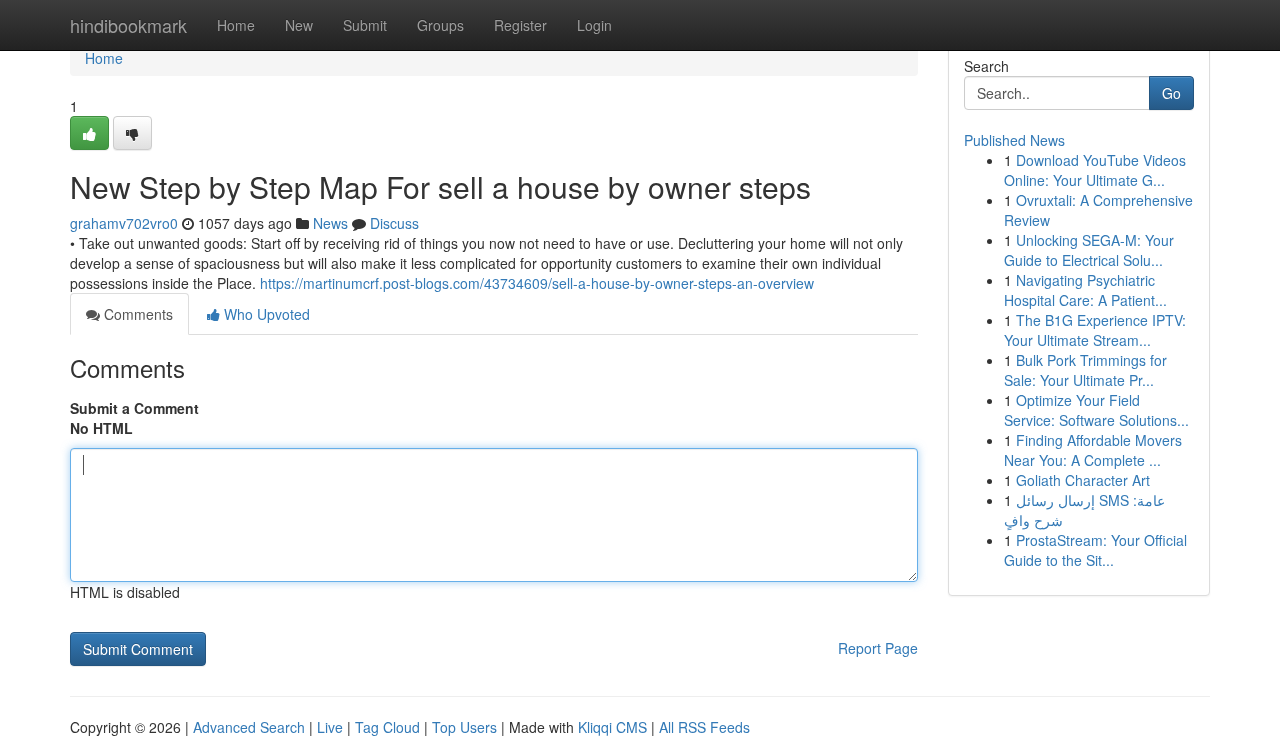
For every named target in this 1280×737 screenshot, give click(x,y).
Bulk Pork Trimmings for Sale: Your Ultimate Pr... (1085, 370)
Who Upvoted (265, 314)
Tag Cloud (387, 727)
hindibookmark (128, 25)
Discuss (394, 223)
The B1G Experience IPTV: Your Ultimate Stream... (1095, 330)
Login (594, 25)
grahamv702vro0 (124, 223)
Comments (136, 314)
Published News (1014, 140)
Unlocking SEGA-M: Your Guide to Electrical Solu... (1089, 250)
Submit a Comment (134, 408)
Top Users (464, 727)
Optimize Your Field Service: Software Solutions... (1096, 410)
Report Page (878, 648)
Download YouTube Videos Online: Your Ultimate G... (1095, 170)
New (299, 25)
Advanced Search (249, 727)
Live (330, 727)
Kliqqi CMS (612, 727)
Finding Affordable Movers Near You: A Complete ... (1093, 450)
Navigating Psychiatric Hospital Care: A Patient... (1085, 290)
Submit (365, 25)
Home (236, 25)
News (330, 223)
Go (1171, 93)
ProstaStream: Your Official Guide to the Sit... (1095, 550)
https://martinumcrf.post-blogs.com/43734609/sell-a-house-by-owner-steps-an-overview (537, 283)
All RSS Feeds (704, 727)
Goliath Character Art (1083, 480)
